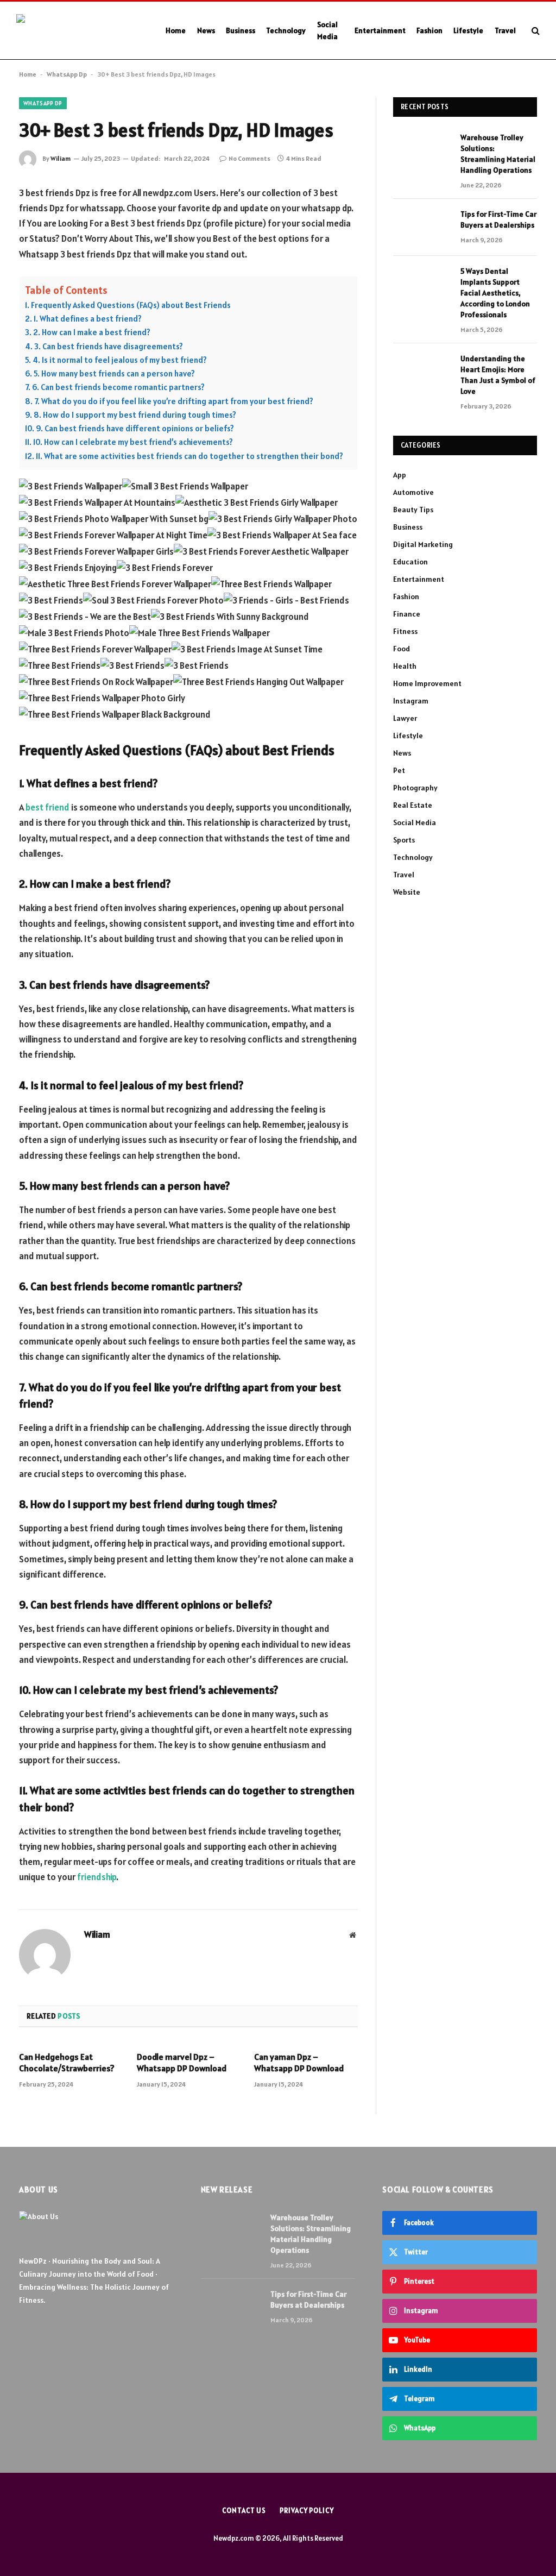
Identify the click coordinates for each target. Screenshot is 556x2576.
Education (410, 562)
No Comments (249, 158)
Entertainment (380, 30)
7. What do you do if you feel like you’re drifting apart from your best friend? (174, 401)
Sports (404, 840)
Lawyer (405, 718)
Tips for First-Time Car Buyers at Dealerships (498, 219)
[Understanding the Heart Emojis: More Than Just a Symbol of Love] (422, 372)
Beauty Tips (413, 510)
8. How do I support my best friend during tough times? (135, 415)
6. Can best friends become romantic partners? (118, 387)
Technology (286, 30)
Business (241, 30)
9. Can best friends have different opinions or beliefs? (135, 428)
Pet (399, 770)
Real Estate (413, 805)
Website (407, 892)
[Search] (535, 31)
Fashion (429, 30)
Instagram (411, 701)
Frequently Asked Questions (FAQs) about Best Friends (131, 305)
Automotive (413, 492)
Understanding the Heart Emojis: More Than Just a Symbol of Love (498, 375)
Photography (415, 788)
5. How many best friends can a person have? (114, 373)
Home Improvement (427, 683)
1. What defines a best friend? (88, 319)
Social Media (327, 30)
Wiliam (61, 158)
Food (402, 649)
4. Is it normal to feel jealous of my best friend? (120, 360)
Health (405, 666)
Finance (407, 614)
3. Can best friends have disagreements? (109, 346)
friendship (97, 1877)
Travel (505, 30)
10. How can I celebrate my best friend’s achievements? (133, 442)
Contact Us (244, 2511)
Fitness (405, 631)
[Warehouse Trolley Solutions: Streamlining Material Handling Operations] (422, 151)
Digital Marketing (423, 544)
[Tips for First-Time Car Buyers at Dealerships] (422, 227)
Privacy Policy (307, 2511)
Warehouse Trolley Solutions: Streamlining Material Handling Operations (498, 154)
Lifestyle (468, 30)
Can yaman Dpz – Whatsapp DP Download (299, 2063)
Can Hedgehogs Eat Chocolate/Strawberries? (67, 2063)
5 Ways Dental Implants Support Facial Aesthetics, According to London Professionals (495, 293)
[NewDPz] (79, 31)
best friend (48, 807)
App (400, 475)
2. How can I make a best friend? (92, 332)
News (206, 30)
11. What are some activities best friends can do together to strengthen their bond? (189, 456)
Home (176, 30)
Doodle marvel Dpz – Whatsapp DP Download (182, 2063)
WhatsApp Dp (67, 74)
